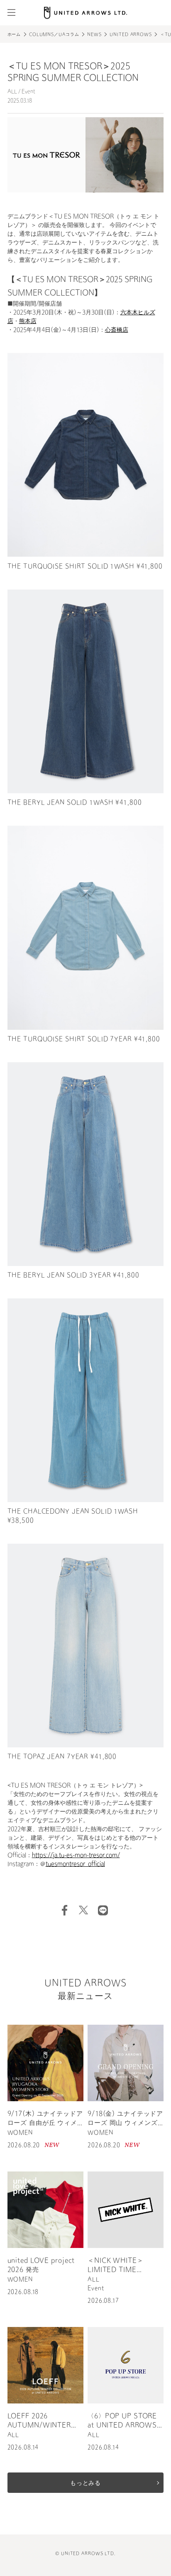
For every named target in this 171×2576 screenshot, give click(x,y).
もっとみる (85, 2483)
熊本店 (28, 322)
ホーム (14, 35)
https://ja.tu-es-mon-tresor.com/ (76, 1856)
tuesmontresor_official (75, 1864)
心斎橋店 (117, 330)
